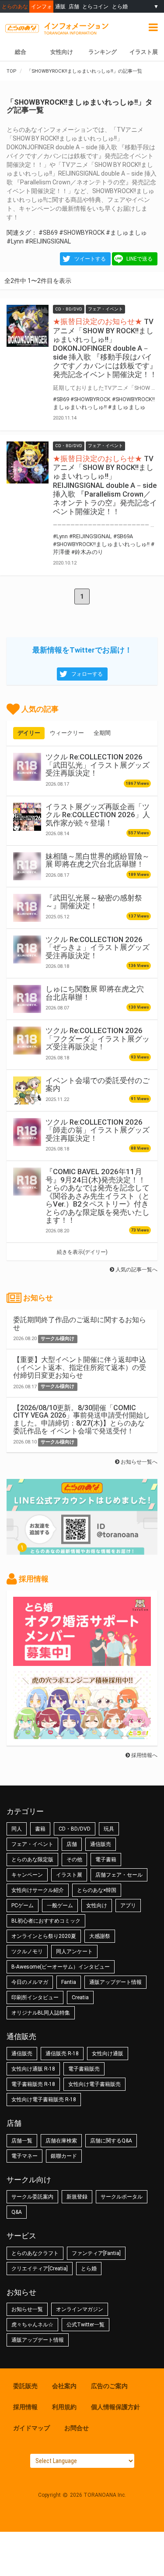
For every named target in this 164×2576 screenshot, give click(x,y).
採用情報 (25, 2407)
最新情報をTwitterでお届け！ (82, 650)
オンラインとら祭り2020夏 (44, 1936)
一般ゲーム (60, 1906)
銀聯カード (64, 2156)
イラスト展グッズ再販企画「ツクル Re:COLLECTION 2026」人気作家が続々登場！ (98, 815)
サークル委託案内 (32, 2197)
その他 (74, 1860)
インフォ (42, 6)
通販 (60, 6)
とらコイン (95, 6)
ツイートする (90, 259)
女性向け (62, 52)
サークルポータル (122, 2197)
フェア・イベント (32, 1844)
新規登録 (77, 2197)
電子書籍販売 (84, 2069)
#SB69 (48, 233)
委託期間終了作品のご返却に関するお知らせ (80, 1324)
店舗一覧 (22, 2141)
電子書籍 (106, 1860)
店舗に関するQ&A (111, 2141)
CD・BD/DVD (75, 1829)
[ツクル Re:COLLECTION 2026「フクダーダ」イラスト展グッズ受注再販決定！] (27, 1041)
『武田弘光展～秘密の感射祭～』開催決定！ (94, 902)
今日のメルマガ (30, 1982)
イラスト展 (144, 52)
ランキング (103, 52)
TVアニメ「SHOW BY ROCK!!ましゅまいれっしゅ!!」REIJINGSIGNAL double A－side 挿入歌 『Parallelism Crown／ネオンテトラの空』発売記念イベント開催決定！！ (105, 485)
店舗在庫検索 (61, 2141)
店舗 (74, 6)
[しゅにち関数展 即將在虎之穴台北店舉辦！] (27, 999)
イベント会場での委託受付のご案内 (98, 1084)
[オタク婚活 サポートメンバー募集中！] (82, 1662)
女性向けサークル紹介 (38, 1890)
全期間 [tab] (102, 733)
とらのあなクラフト (35, 2253)
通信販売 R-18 (62, 2054)
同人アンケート (74, 1951)
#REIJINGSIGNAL (48, 241)
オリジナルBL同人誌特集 (41, 2013)
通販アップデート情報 (115, 1982)
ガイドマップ (31, 2428)
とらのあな (15, 6)
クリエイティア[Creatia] (40, 2269)
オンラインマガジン (80, 2309)
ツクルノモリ (27, 1951)
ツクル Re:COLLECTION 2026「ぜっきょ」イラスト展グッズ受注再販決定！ (98, 947)
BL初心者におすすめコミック (46, 1921)
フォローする (87, 674)
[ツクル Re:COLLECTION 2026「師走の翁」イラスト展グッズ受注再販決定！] (27, 1132)
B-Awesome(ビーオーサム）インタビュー (61, 1967)
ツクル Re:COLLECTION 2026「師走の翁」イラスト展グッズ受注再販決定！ (98, 1130)
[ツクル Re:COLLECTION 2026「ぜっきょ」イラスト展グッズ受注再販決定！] (27, 949)
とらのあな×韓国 (97, 1890)
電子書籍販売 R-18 (33, 2084)
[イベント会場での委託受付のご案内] (27, 1090)
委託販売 (25, 2386)
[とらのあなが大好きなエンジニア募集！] (82, 1735)
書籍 (40, 1829)
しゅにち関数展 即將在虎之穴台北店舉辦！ (95, 993)
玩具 (109, 1829)
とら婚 (120, 6)
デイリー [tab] (29, 733)
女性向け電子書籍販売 (94, 2084)
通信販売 (101, 1844)
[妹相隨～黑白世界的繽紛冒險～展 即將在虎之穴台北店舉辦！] (27, 866)
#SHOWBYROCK (82, 233)
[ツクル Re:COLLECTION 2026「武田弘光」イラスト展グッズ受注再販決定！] (27, 767)
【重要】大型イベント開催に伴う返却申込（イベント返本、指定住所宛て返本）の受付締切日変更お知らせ (80, 1367)
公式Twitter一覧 (85, 2325)
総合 (21, 52)
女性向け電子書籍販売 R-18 (44, 2100)
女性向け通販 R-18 (33, 2069)
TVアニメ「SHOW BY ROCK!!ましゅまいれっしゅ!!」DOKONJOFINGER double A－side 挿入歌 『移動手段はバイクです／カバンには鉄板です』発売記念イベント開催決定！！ (105, 348)
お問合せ (77, 2428)
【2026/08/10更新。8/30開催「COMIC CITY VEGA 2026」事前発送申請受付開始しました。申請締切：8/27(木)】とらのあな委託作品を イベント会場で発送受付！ (82, 1419)
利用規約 (64, 2407)
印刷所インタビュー (35, 1997)
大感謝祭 (100, 1936)
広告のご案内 (109, 2386)
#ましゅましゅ (126, 233)
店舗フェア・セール (119, 1875)
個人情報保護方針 (115, 2407)
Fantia (69, 1982)
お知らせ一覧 (27, 2309)
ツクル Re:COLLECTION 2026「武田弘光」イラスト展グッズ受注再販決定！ (98, 765)
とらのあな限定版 (32, 1860)
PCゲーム (23, 1906)
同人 (17, 1829)
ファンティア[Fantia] (96, 2253)
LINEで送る (140, 259)
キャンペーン (27, 1875)
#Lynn (15, 241)
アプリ (128, 1906)
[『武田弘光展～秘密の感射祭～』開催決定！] (27, 908)
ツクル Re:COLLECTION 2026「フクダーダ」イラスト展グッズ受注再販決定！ (98, 1039)
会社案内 (64, 2386)
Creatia (80, 1997)
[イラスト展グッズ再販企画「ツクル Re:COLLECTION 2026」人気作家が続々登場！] (27, 817)
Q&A (17, 2212)
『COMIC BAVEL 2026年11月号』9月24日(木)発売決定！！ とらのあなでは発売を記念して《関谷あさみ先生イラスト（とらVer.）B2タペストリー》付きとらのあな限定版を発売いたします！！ (98, 1196)
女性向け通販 (108, 2054)
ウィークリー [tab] (67, 733)
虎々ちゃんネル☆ (32, 2325)
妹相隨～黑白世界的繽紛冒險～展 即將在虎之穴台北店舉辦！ (98, 860)
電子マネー (24, 2156)
